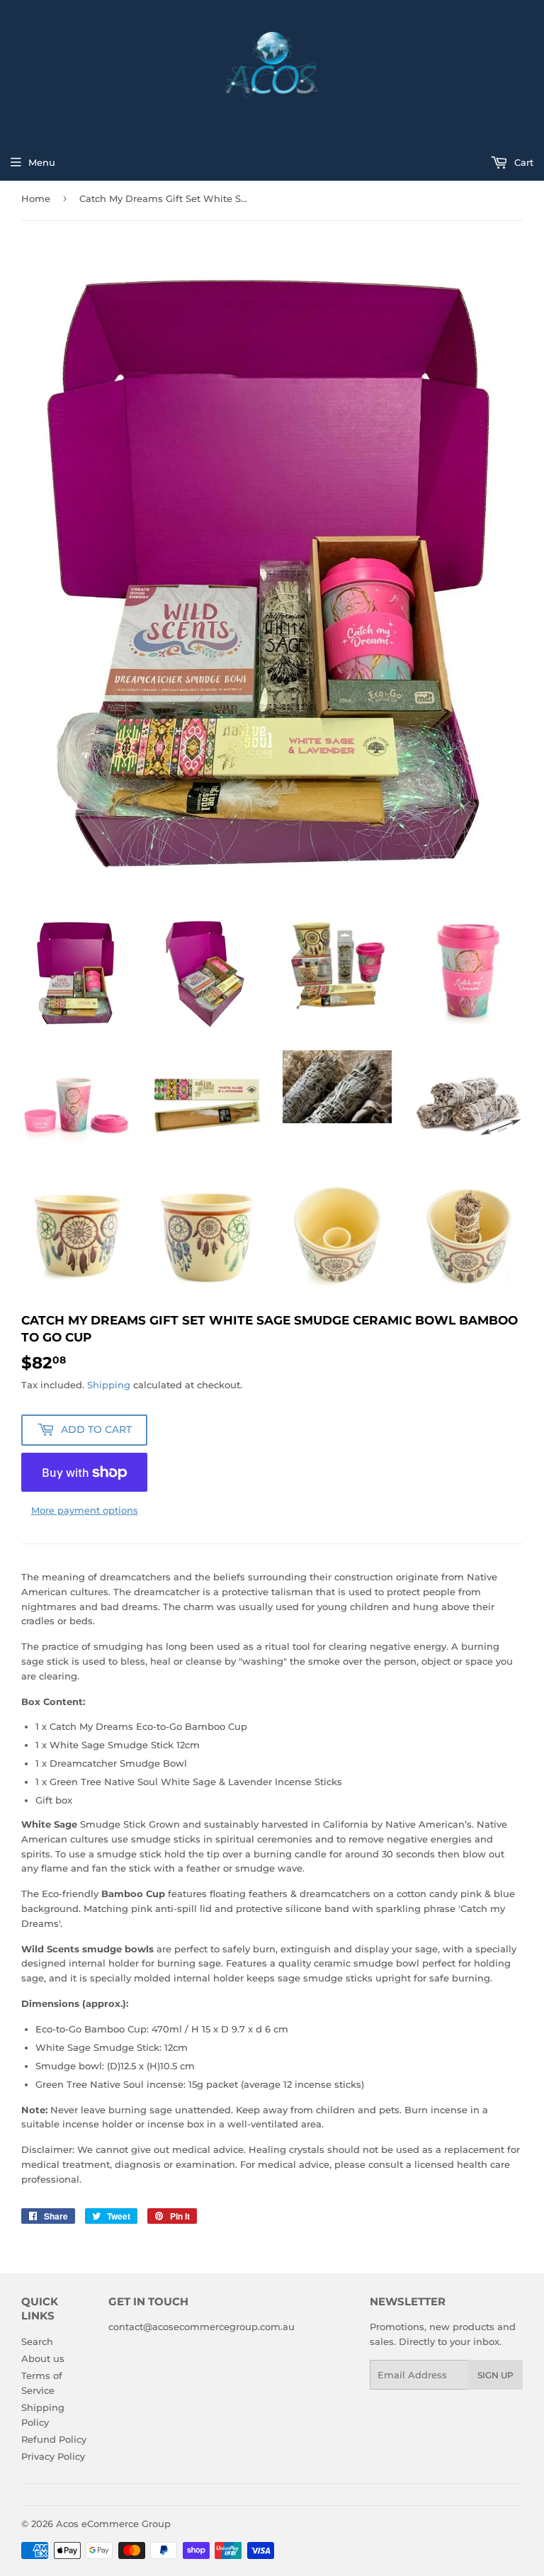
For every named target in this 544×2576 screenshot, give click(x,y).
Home (36, 198)
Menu (42, 162)
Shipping (109, 1385)
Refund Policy (54, 2439)
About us (43, 2358)
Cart (522, 162)
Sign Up (495, 2375)
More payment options (85, 1510)
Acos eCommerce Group (113, 2524)
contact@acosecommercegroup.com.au (202, 2327)
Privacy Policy (53, 2456)
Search (37, 2341)
